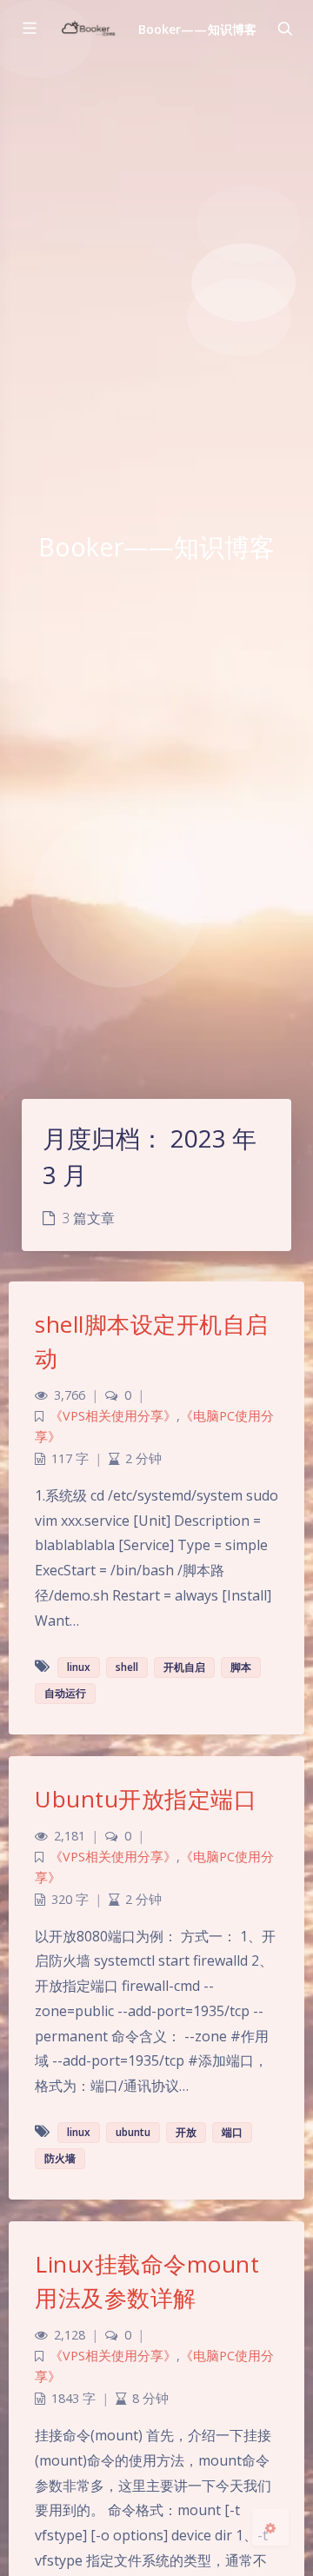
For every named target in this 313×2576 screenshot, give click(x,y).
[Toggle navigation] (284, 29)
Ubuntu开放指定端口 (146, 1799)
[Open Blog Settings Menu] (270, 2527)
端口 (232, 2132)
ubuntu (133, 2132)
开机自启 (184, 1667)
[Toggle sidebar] (29, 29)
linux (79, 1667)
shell (127, 1667)
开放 (186, 2132)
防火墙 (60, 2158)
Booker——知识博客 (197, 29)
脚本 (241, 1667)
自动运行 (65, 1693)
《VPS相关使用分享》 (113, 1416)
